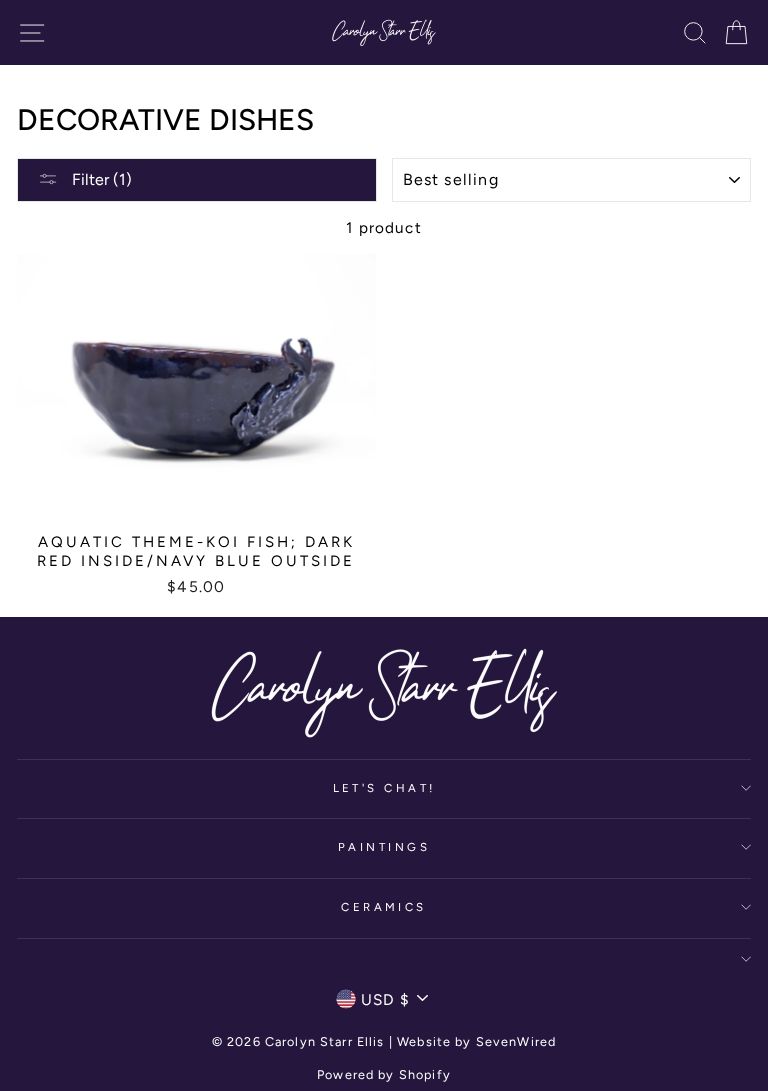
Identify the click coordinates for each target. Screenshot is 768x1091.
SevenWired (516, 1041)
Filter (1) (100, 179)
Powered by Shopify (384, 1074)
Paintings (384, 847)
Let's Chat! (384, 788)
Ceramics (384, 907)
